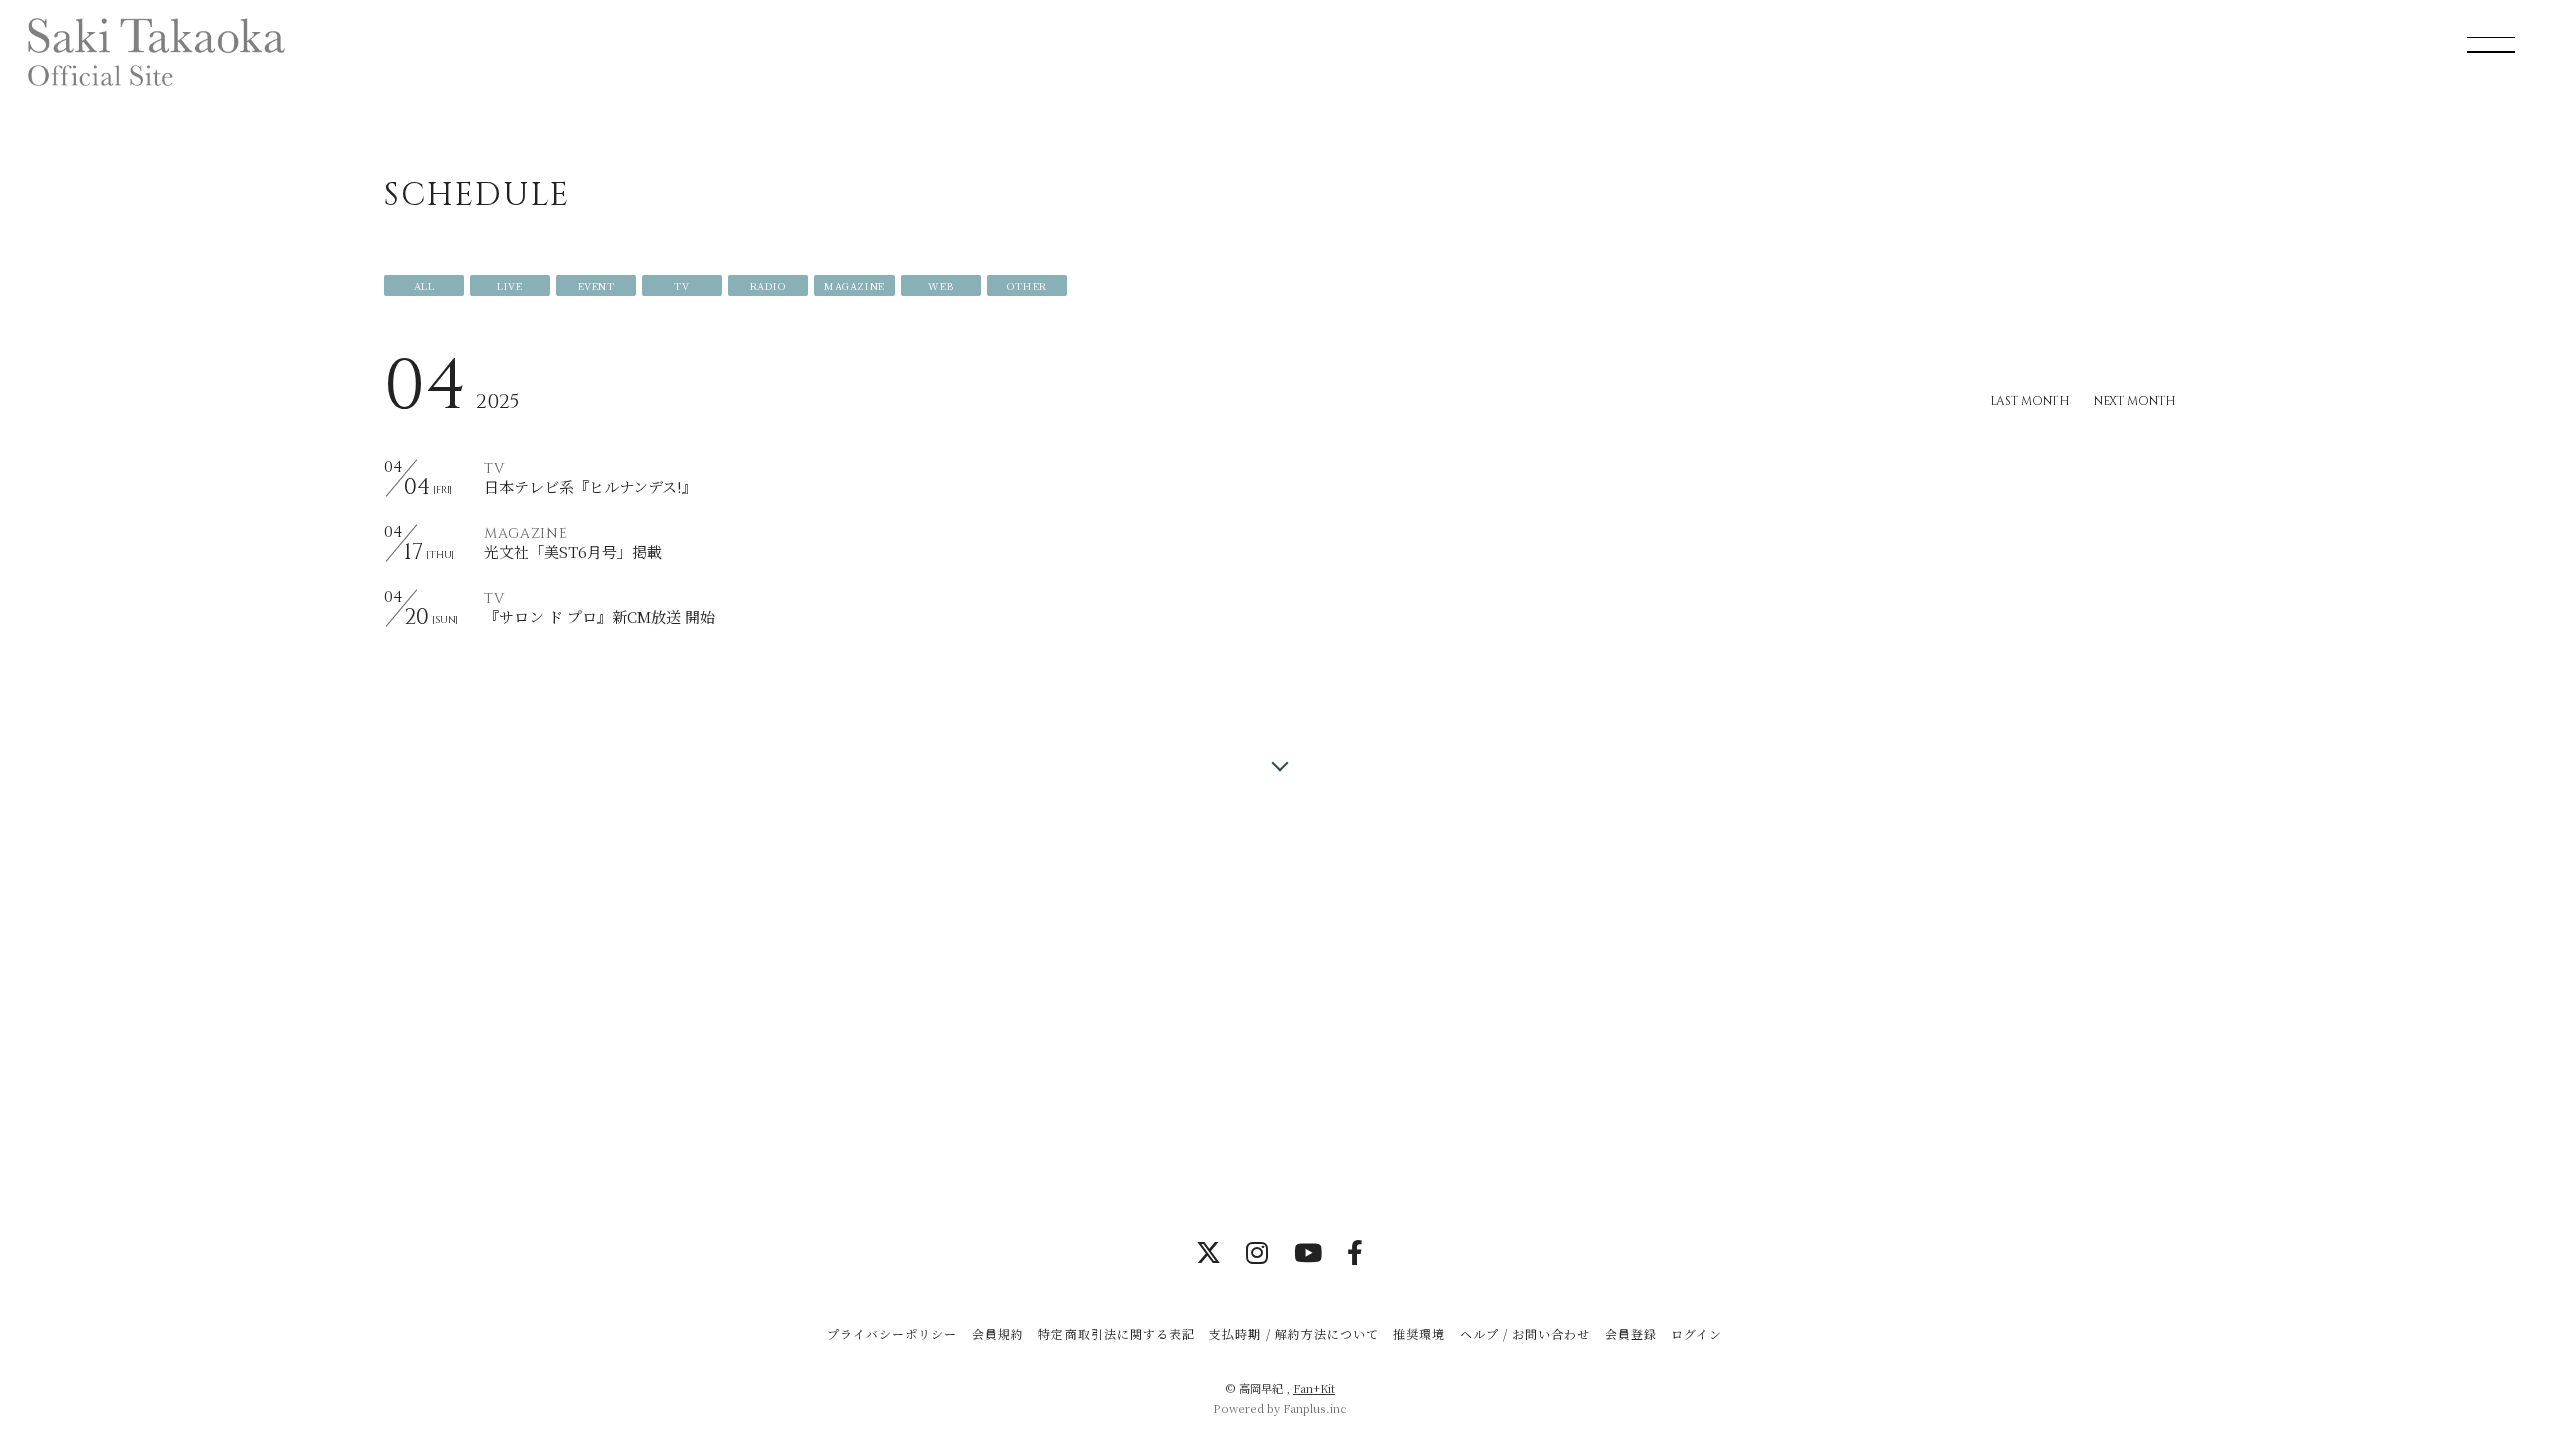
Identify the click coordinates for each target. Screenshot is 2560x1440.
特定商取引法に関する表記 (1116, 1333)
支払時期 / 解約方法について (1294, 1333)
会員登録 (1631, 1333)
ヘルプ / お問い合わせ (1525, 1333)
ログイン (1696, 1333)
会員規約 (998, 1333)
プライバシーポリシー (892, 1333)
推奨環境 (1419, 1333)
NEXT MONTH (2135, 401)
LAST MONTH (2030, 401)
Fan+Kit (1314, 1388)
